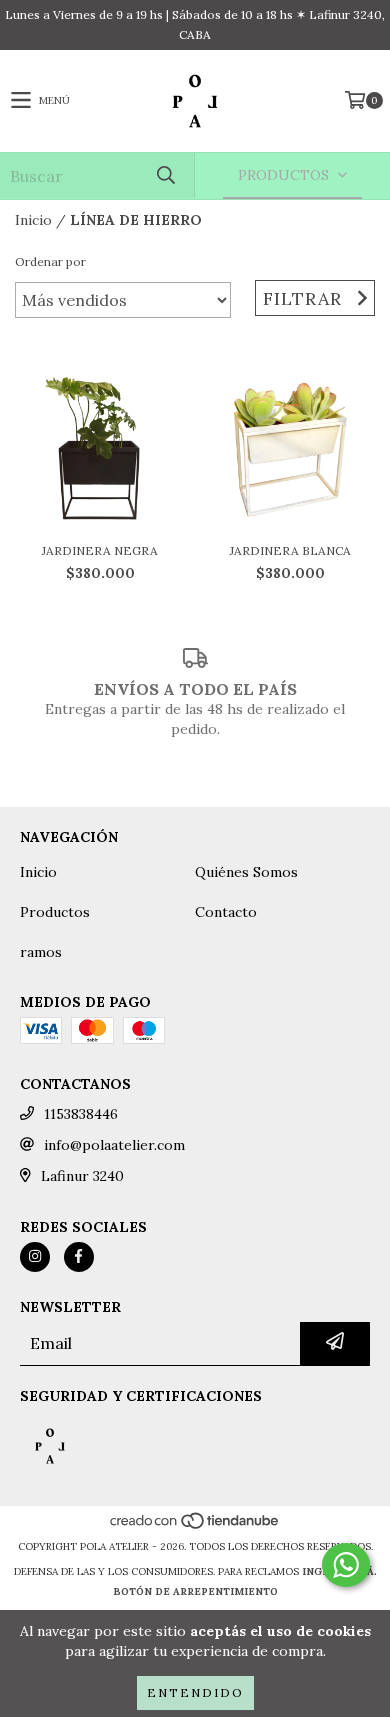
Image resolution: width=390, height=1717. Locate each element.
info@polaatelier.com (114, 1145)
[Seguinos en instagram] (35, 1257)
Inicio (33, 220)
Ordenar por (50, 261)
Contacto (226, 912)
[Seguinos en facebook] (79, 1257)
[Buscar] (165, 175)
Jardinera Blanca (290, 550)
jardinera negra (100, 550)
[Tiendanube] (195, 1526)
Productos (55, 912)
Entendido (195, 1692)
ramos (41, 952)
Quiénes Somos (246, 872)
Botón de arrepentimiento (195, 1591)
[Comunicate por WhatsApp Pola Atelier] (346, 1565)
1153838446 (81, 1114)
